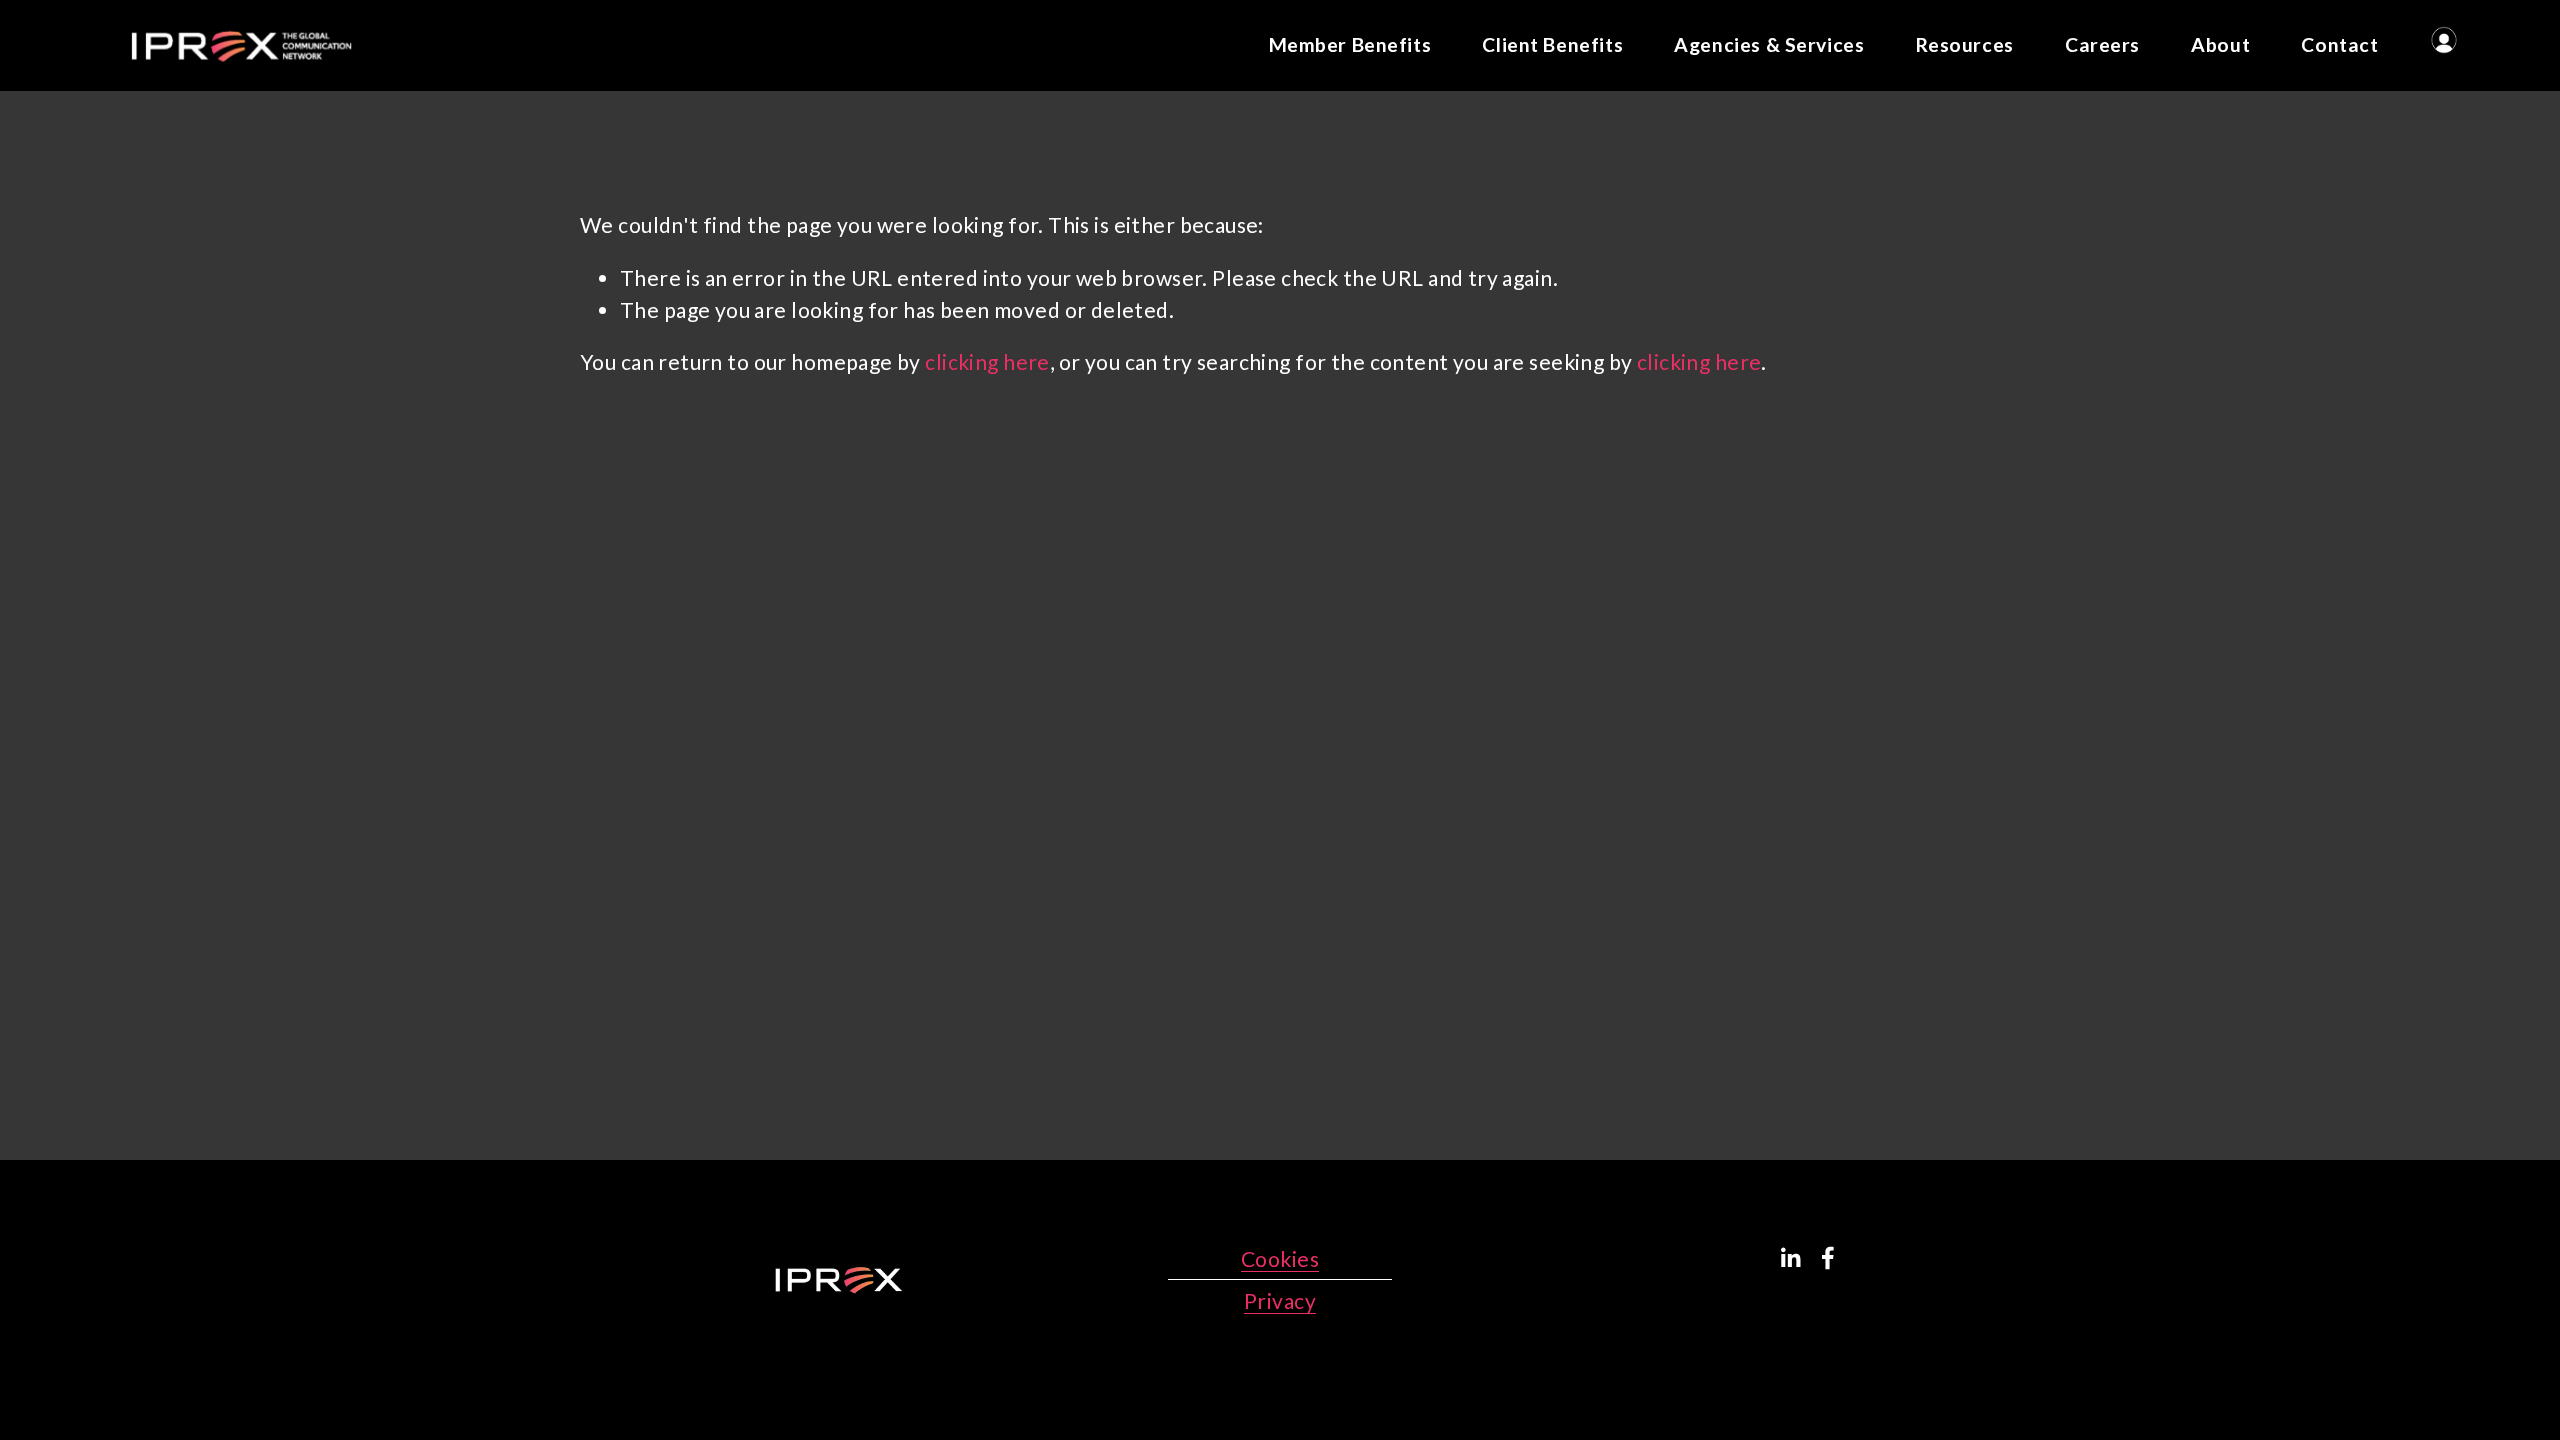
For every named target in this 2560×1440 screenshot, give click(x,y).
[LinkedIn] (1790, 1258)
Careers (2102, 44)
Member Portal (2444, 40)
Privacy (1280, 1300)
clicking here (987, 361)
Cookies (1280, 1258)
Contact (2339, 44)
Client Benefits (1552, 44)
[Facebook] (1828, 1258)
